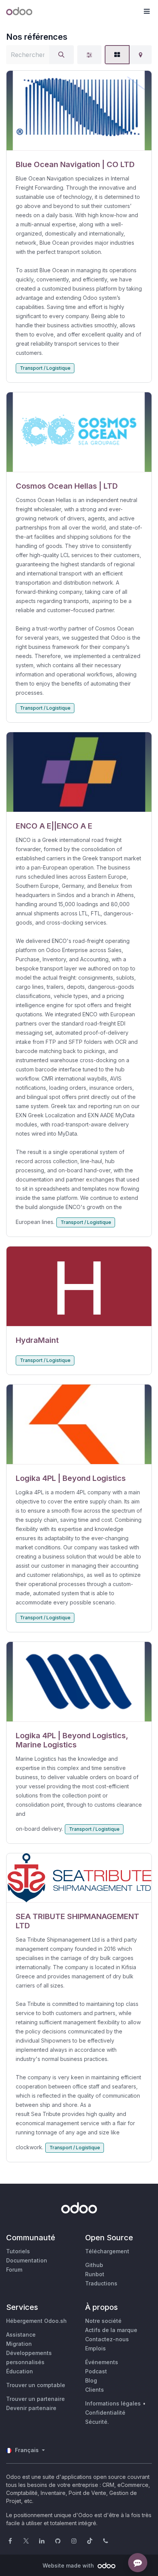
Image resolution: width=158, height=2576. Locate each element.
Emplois (95, 2348)
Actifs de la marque (111, 2330)
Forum (14, 2270)
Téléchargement (107, 2251)
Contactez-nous (107, 2339)
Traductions (101, 2283)
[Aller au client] (79, 111)
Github (94, 2265)
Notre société (103, 2321)
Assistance (21, 2335)
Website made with (69, 2565)
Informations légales (113, 2403)
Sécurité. (97, 2422)
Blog (91, 2380)
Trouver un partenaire (35, 2399)
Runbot (95, 2274)
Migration (19, 2344)
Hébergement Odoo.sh (36, 2321)
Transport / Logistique (45, 368)
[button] (146, 11)
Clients (95, 2390)
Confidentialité (105, 2413)
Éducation (20, 2371)
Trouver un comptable (36, 2385)
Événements (102, 2362)
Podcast (96, 2371)
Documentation (27, 2260)
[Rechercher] (61, 55)
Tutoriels (18, 2251)
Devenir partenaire (31, 2408)
